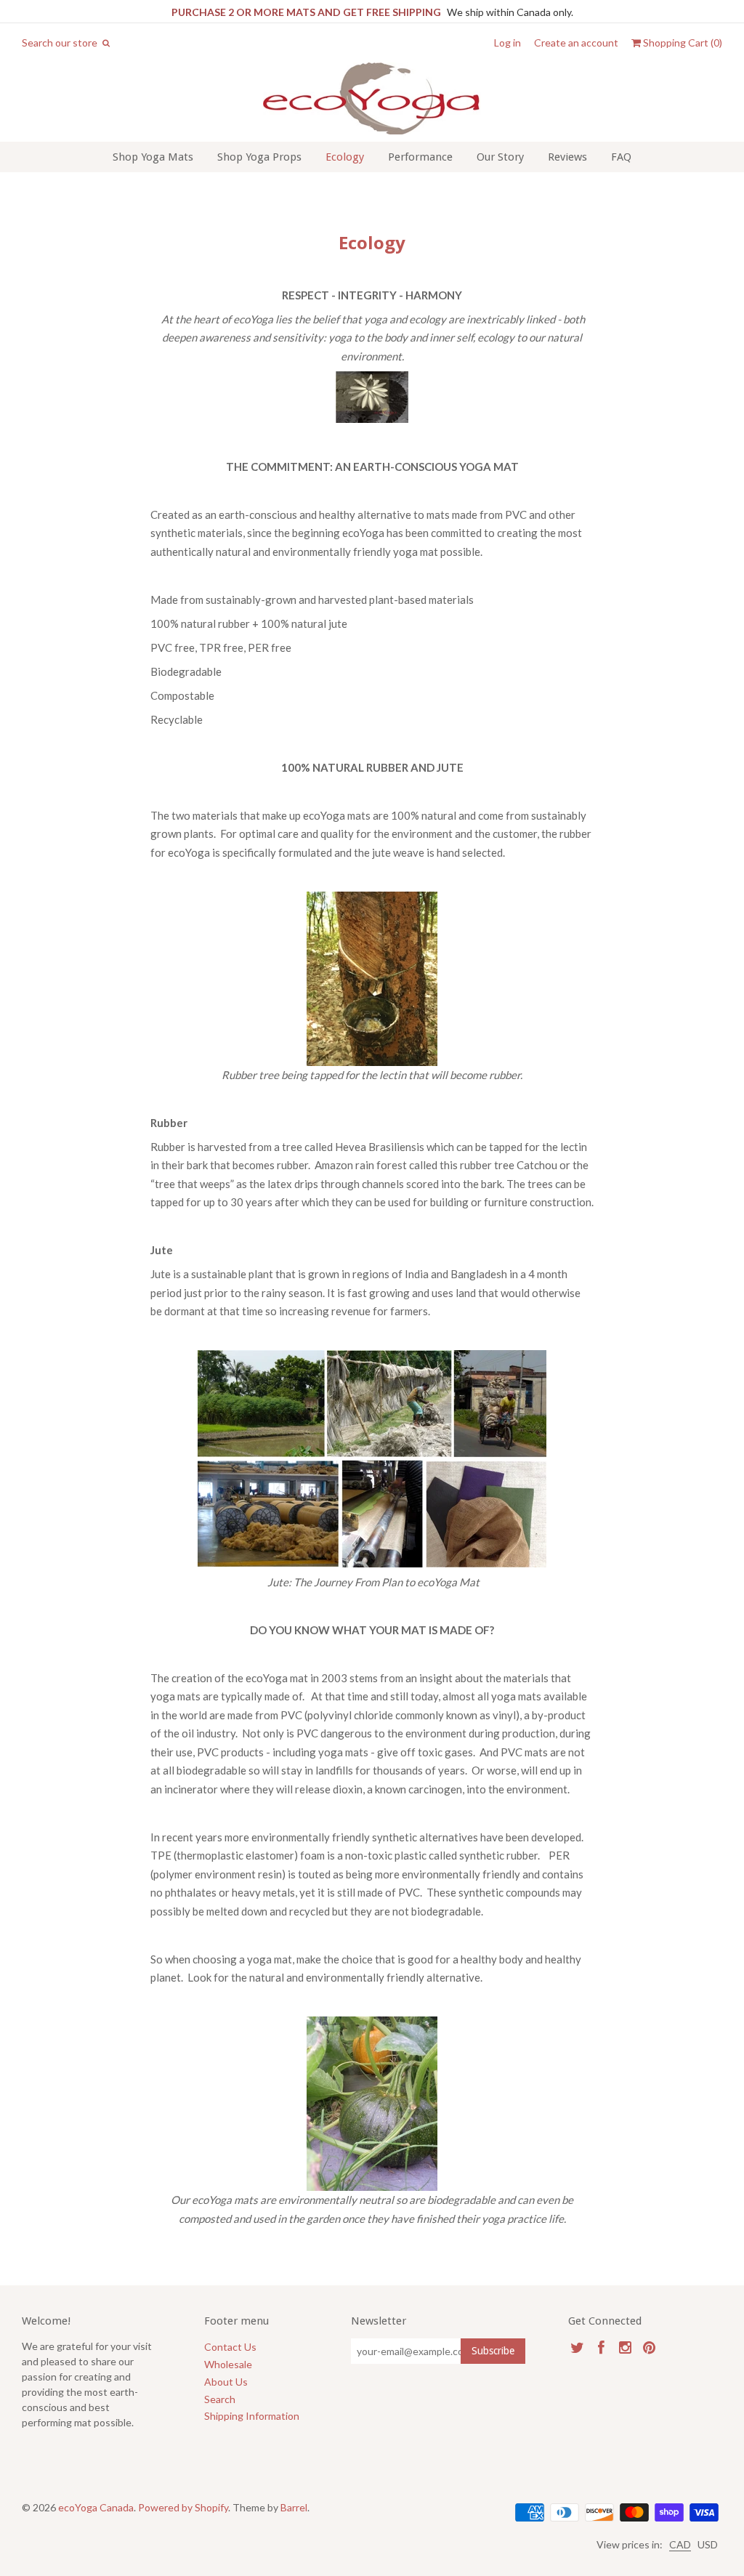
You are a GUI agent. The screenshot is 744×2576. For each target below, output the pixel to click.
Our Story (500, 157)
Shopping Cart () (682, 43)
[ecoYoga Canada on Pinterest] (649, 2347)
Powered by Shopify (183, 2507)
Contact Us (230, 2347)
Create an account (576, 43)
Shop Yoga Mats (153, 157)
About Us (226, 2382)
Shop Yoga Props (259, 157)
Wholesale (228, 2364)
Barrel (294, 2507)
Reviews (567, 157)
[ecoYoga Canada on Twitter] (577, 2347)
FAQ (621, 157)
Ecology (345, 157)
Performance (420, 157)
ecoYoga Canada (96, 2507)
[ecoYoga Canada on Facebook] (601, 2347)
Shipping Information (252, 2416)
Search (220, 2399)
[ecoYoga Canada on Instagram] (625, 2347)
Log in (508, 43)
